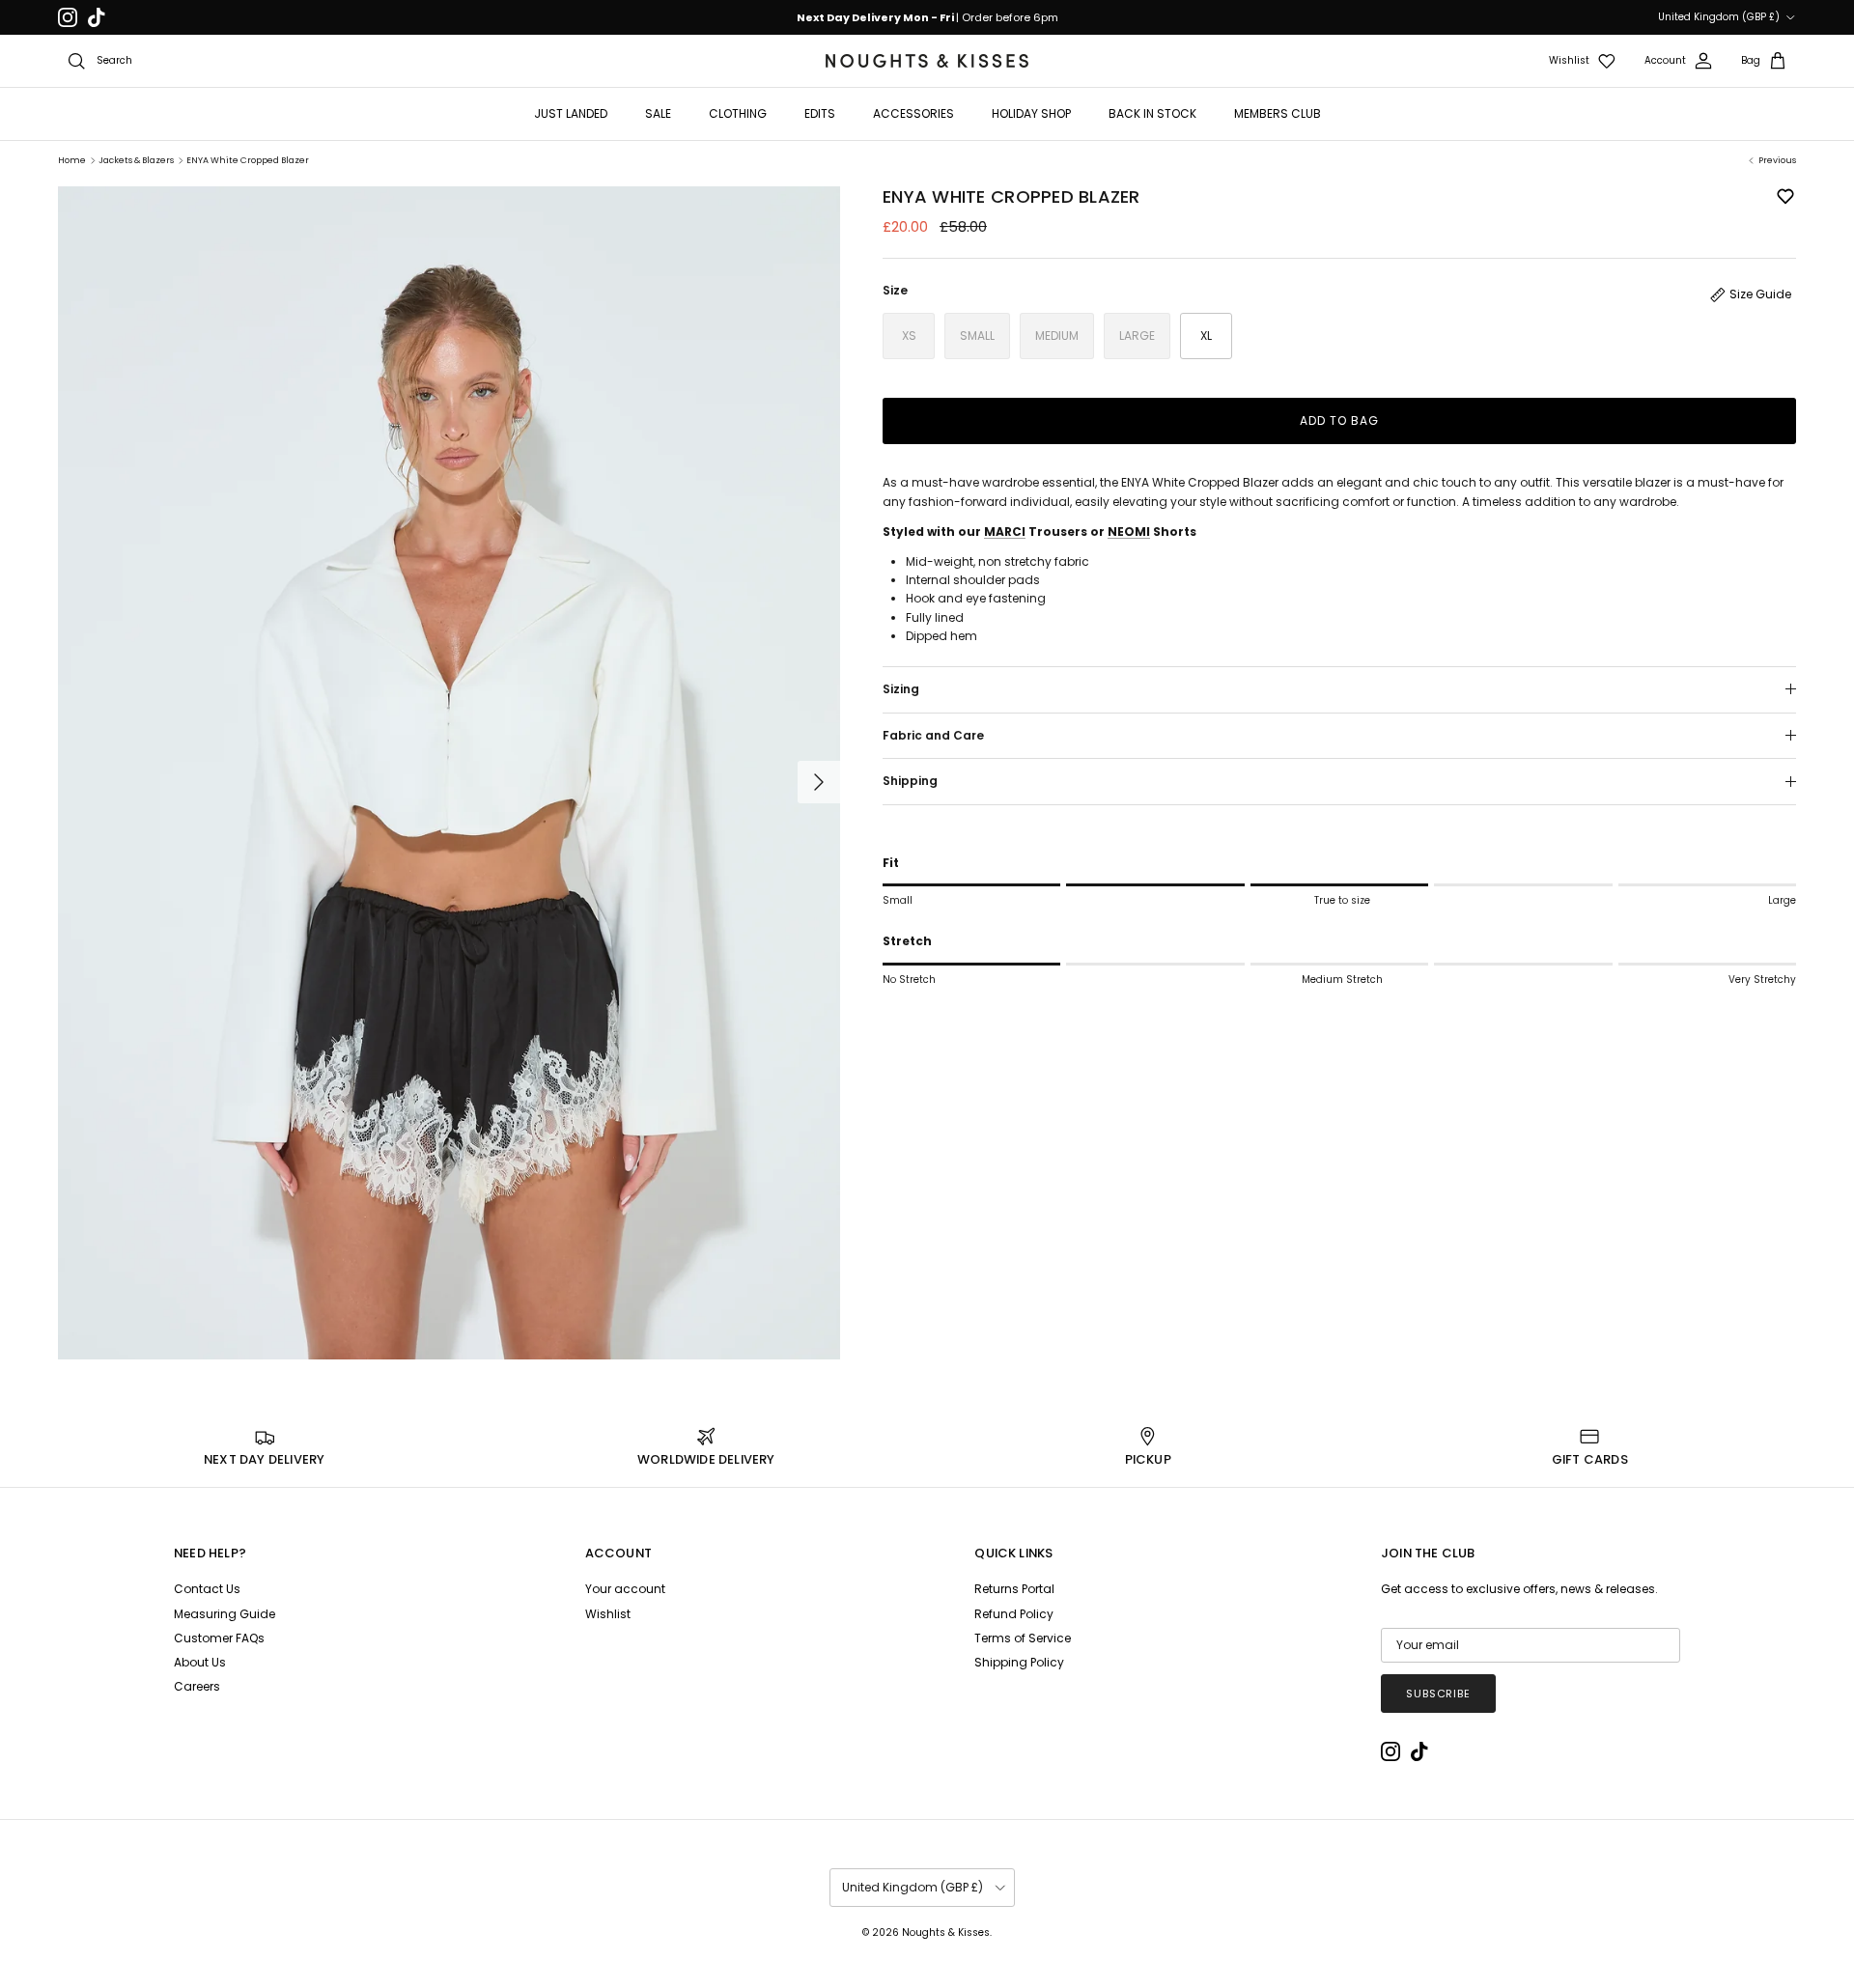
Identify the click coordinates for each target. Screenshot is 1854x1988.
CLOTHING (738, 113)
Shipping (910, 781)
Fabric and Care (933, 735)
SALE (658, 113)
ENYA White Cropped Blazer (248, 160)
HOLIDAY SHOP (1031, 113)
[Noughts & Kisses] (927, 61)
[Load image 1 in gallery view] (449, 773)
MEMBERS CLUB (1278, 113)
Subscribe (1438, 1694)
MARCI (1005, 532)
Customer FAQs (219, 1638)
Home (72, 160)
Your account (625, 1589)
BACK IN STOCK (1152, 113)
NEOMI (1129, 532)
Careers (197, 1686)
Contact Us (207, 1589)
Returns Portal (1014, 1589)
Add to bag (1339, 420)
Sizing (901, 689)
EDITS (820, 113)
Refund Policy (1014, 1614)
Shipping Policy (1019, 1662)
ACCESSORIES (913, 113)
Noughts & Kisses (946, 1932)
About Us (200, 1662)
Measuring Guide (225, 1614)
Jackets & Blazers (136, 160)
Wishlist (608, 1614)
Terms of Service (1023, 1638)
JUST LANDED (571, 113)
